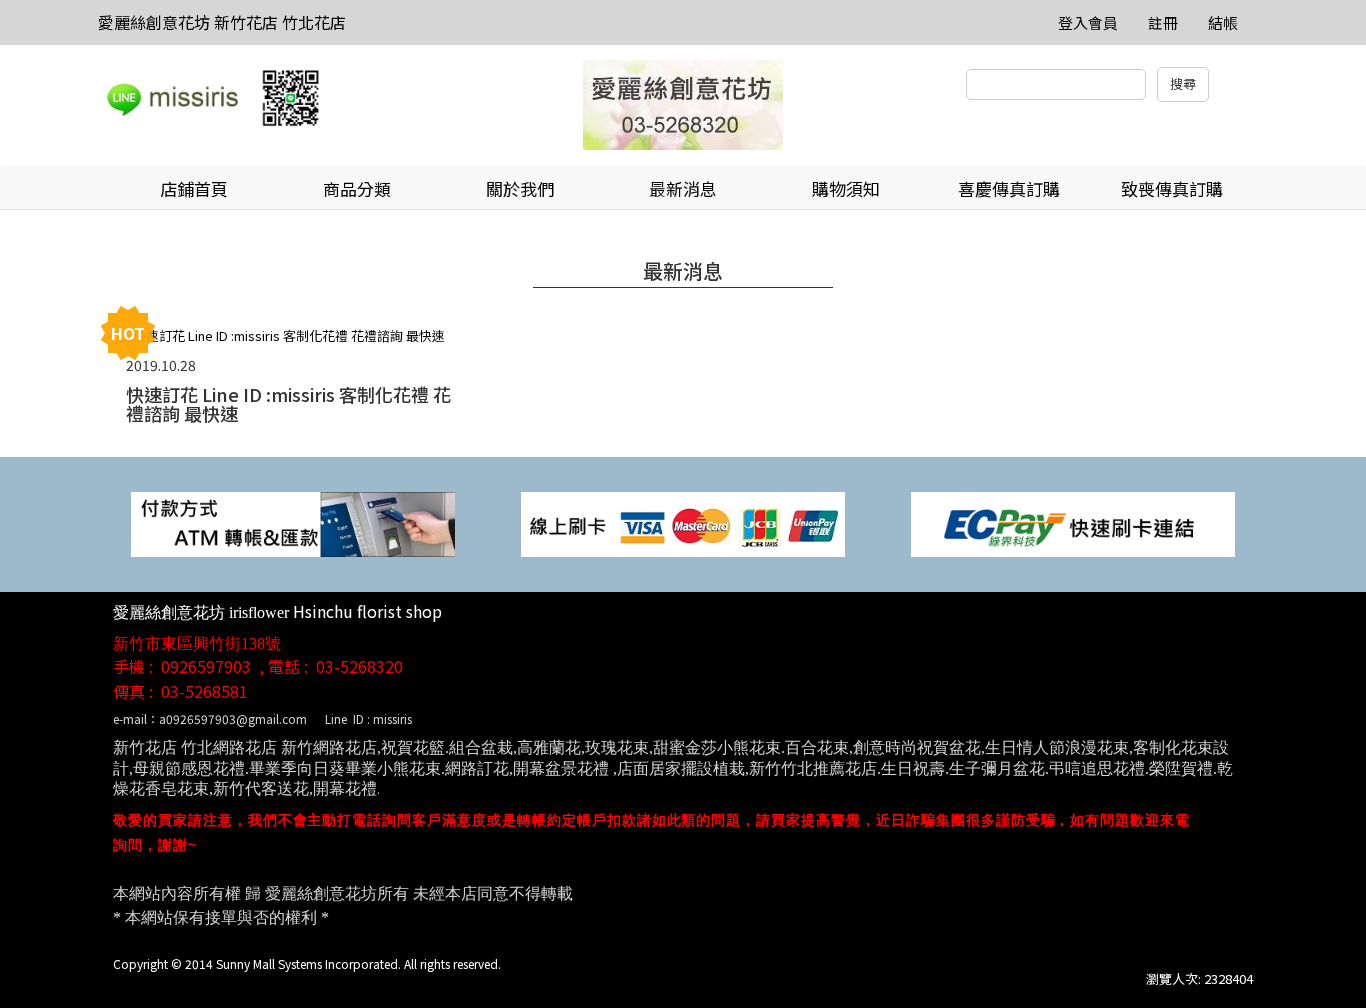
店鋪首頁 (194, 188)
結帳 (1223, 22)
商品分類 (357, 188)
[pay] (293, 522)
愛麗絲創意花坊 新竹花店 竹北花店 (222, 22)
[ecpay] (1073, 522)
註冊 (1163, 22)
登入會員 (1088, 22)
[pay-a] (683, 522)
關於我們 (520, 188)
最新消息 (683, 188)
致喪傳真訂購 (1172, 188)
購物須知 (846, 188)
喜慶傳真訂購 (1009, 188)
